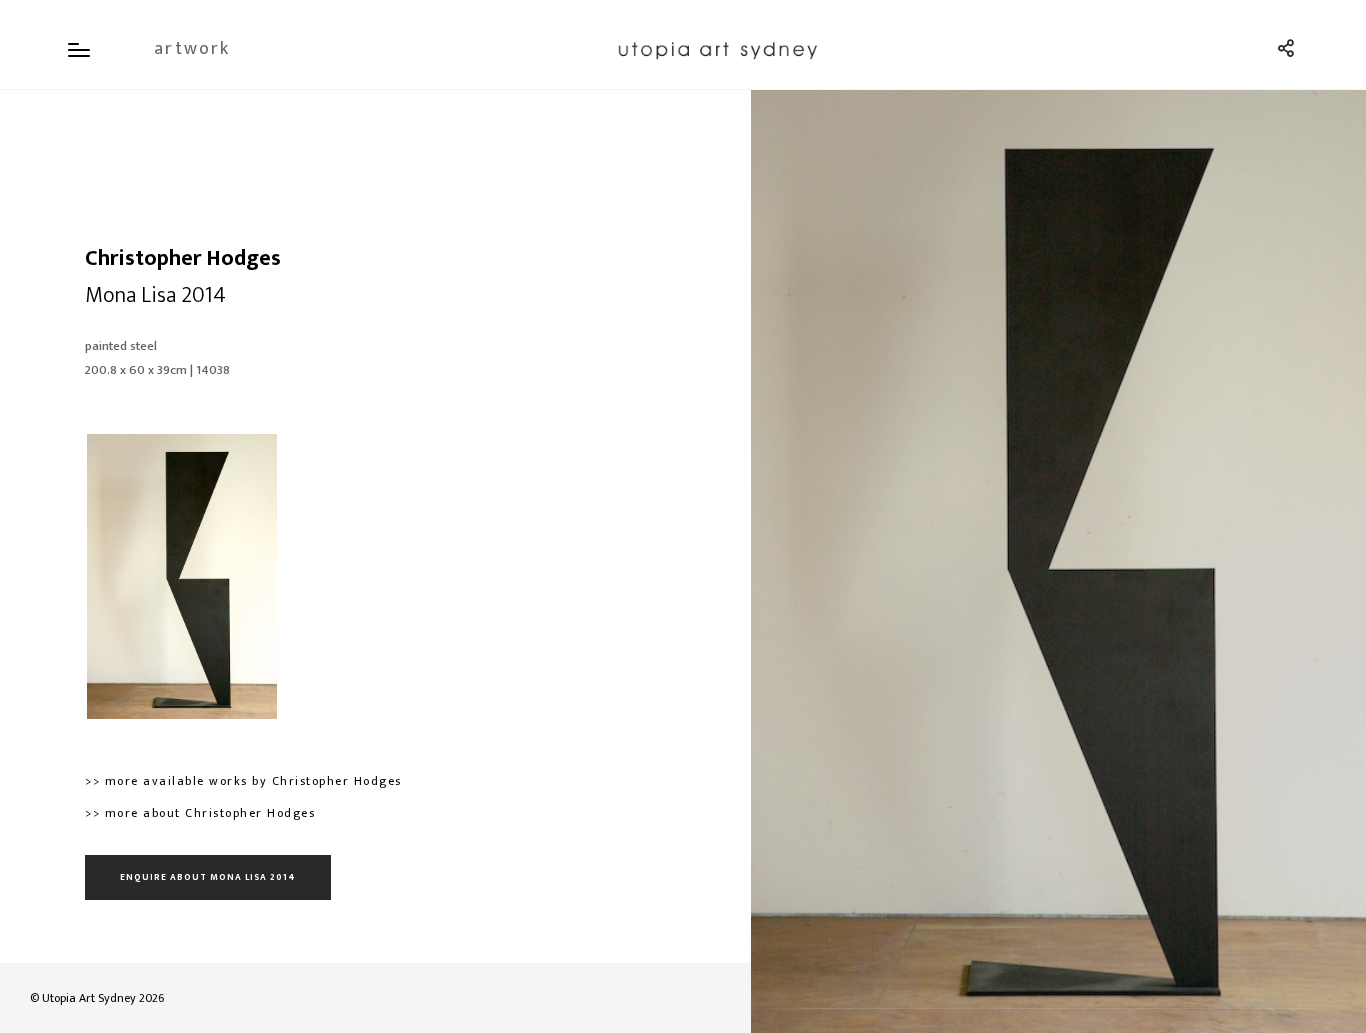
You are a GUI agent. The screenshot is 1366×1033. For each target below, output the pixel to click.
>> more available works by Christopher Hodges (243, 781)
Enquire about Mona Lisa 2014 (208, 877)
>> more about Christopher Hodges (200, 813)
